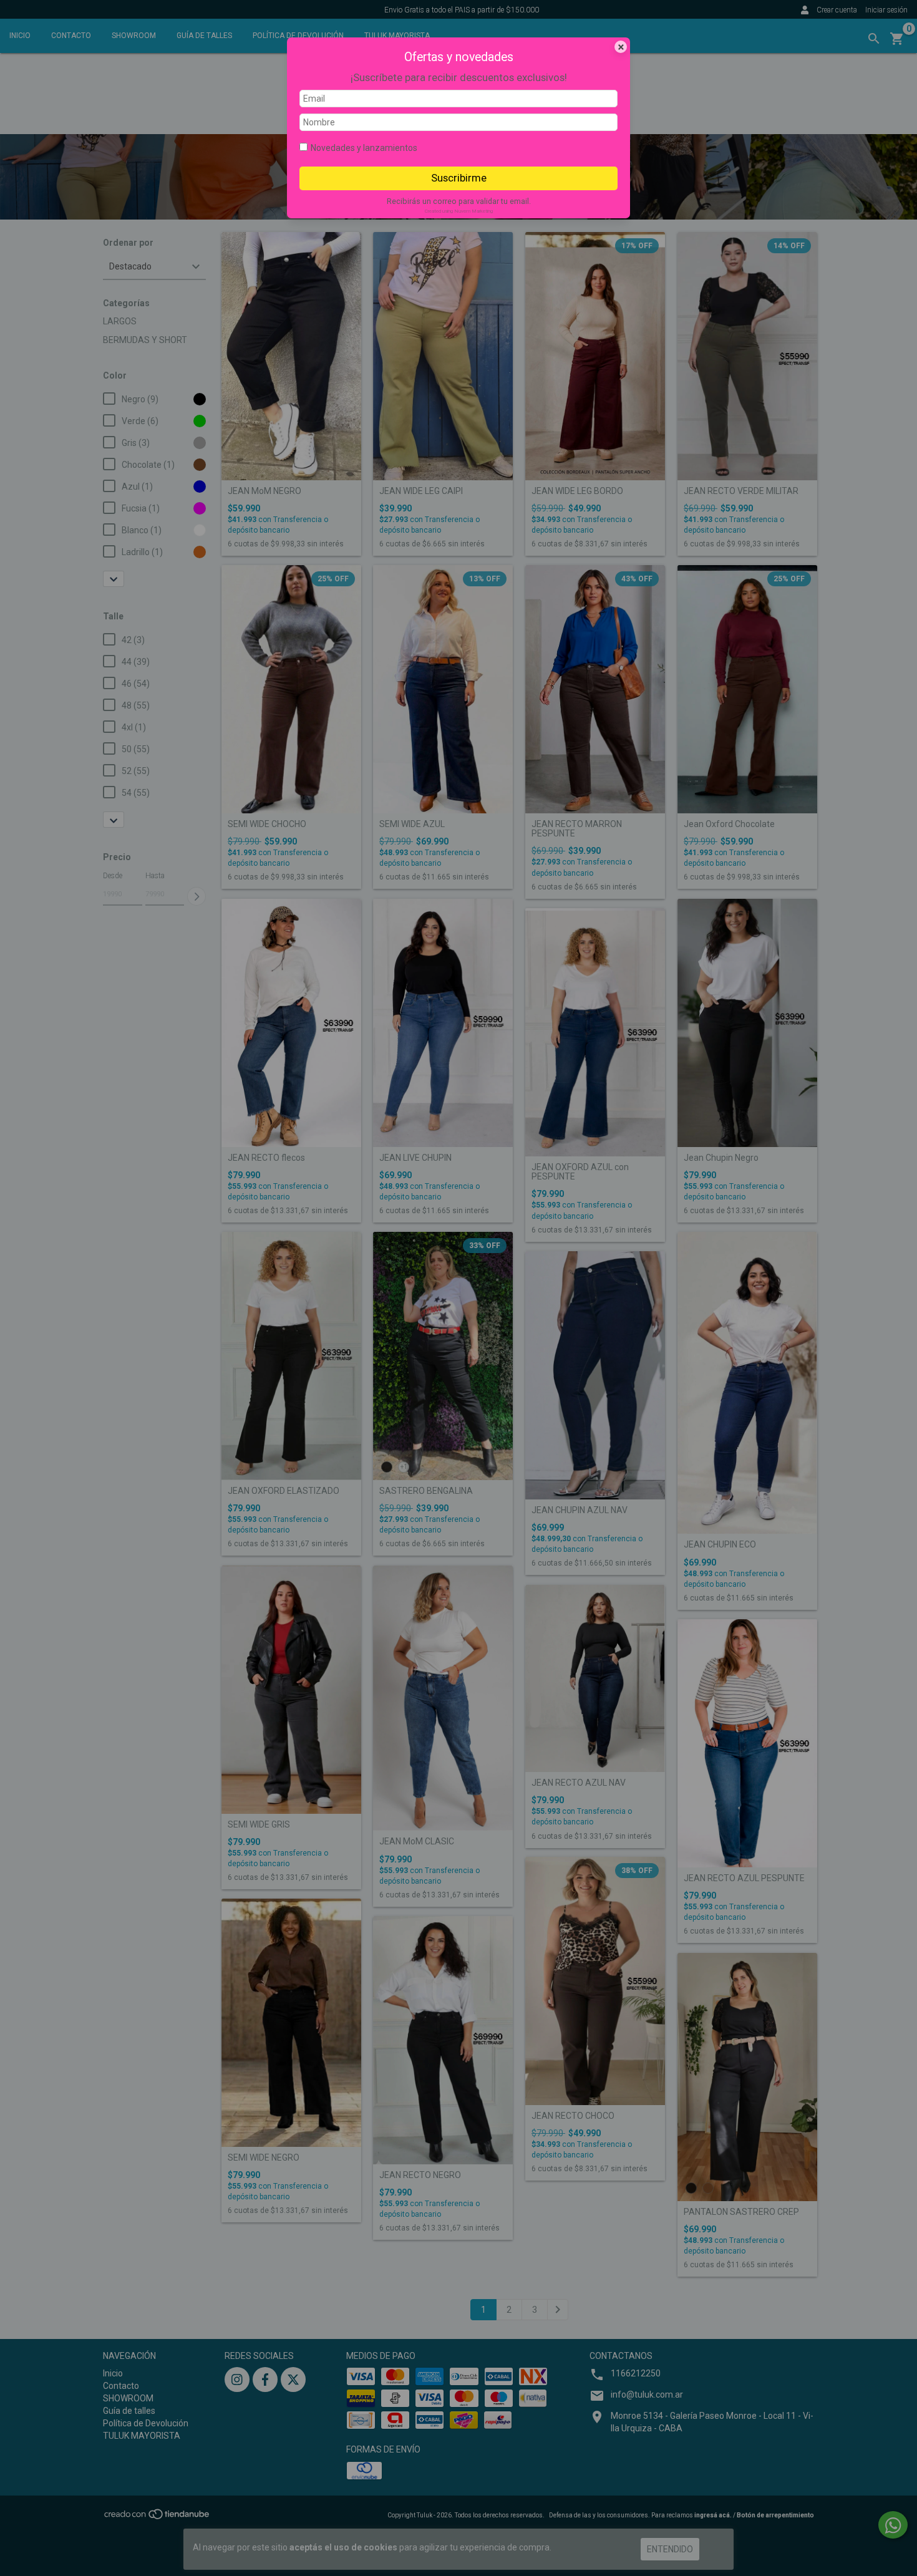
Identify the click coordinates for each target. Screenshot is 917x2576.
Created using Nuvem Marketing (459, 211)
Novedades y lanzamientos (364, 148)
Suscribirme (459, 178)
